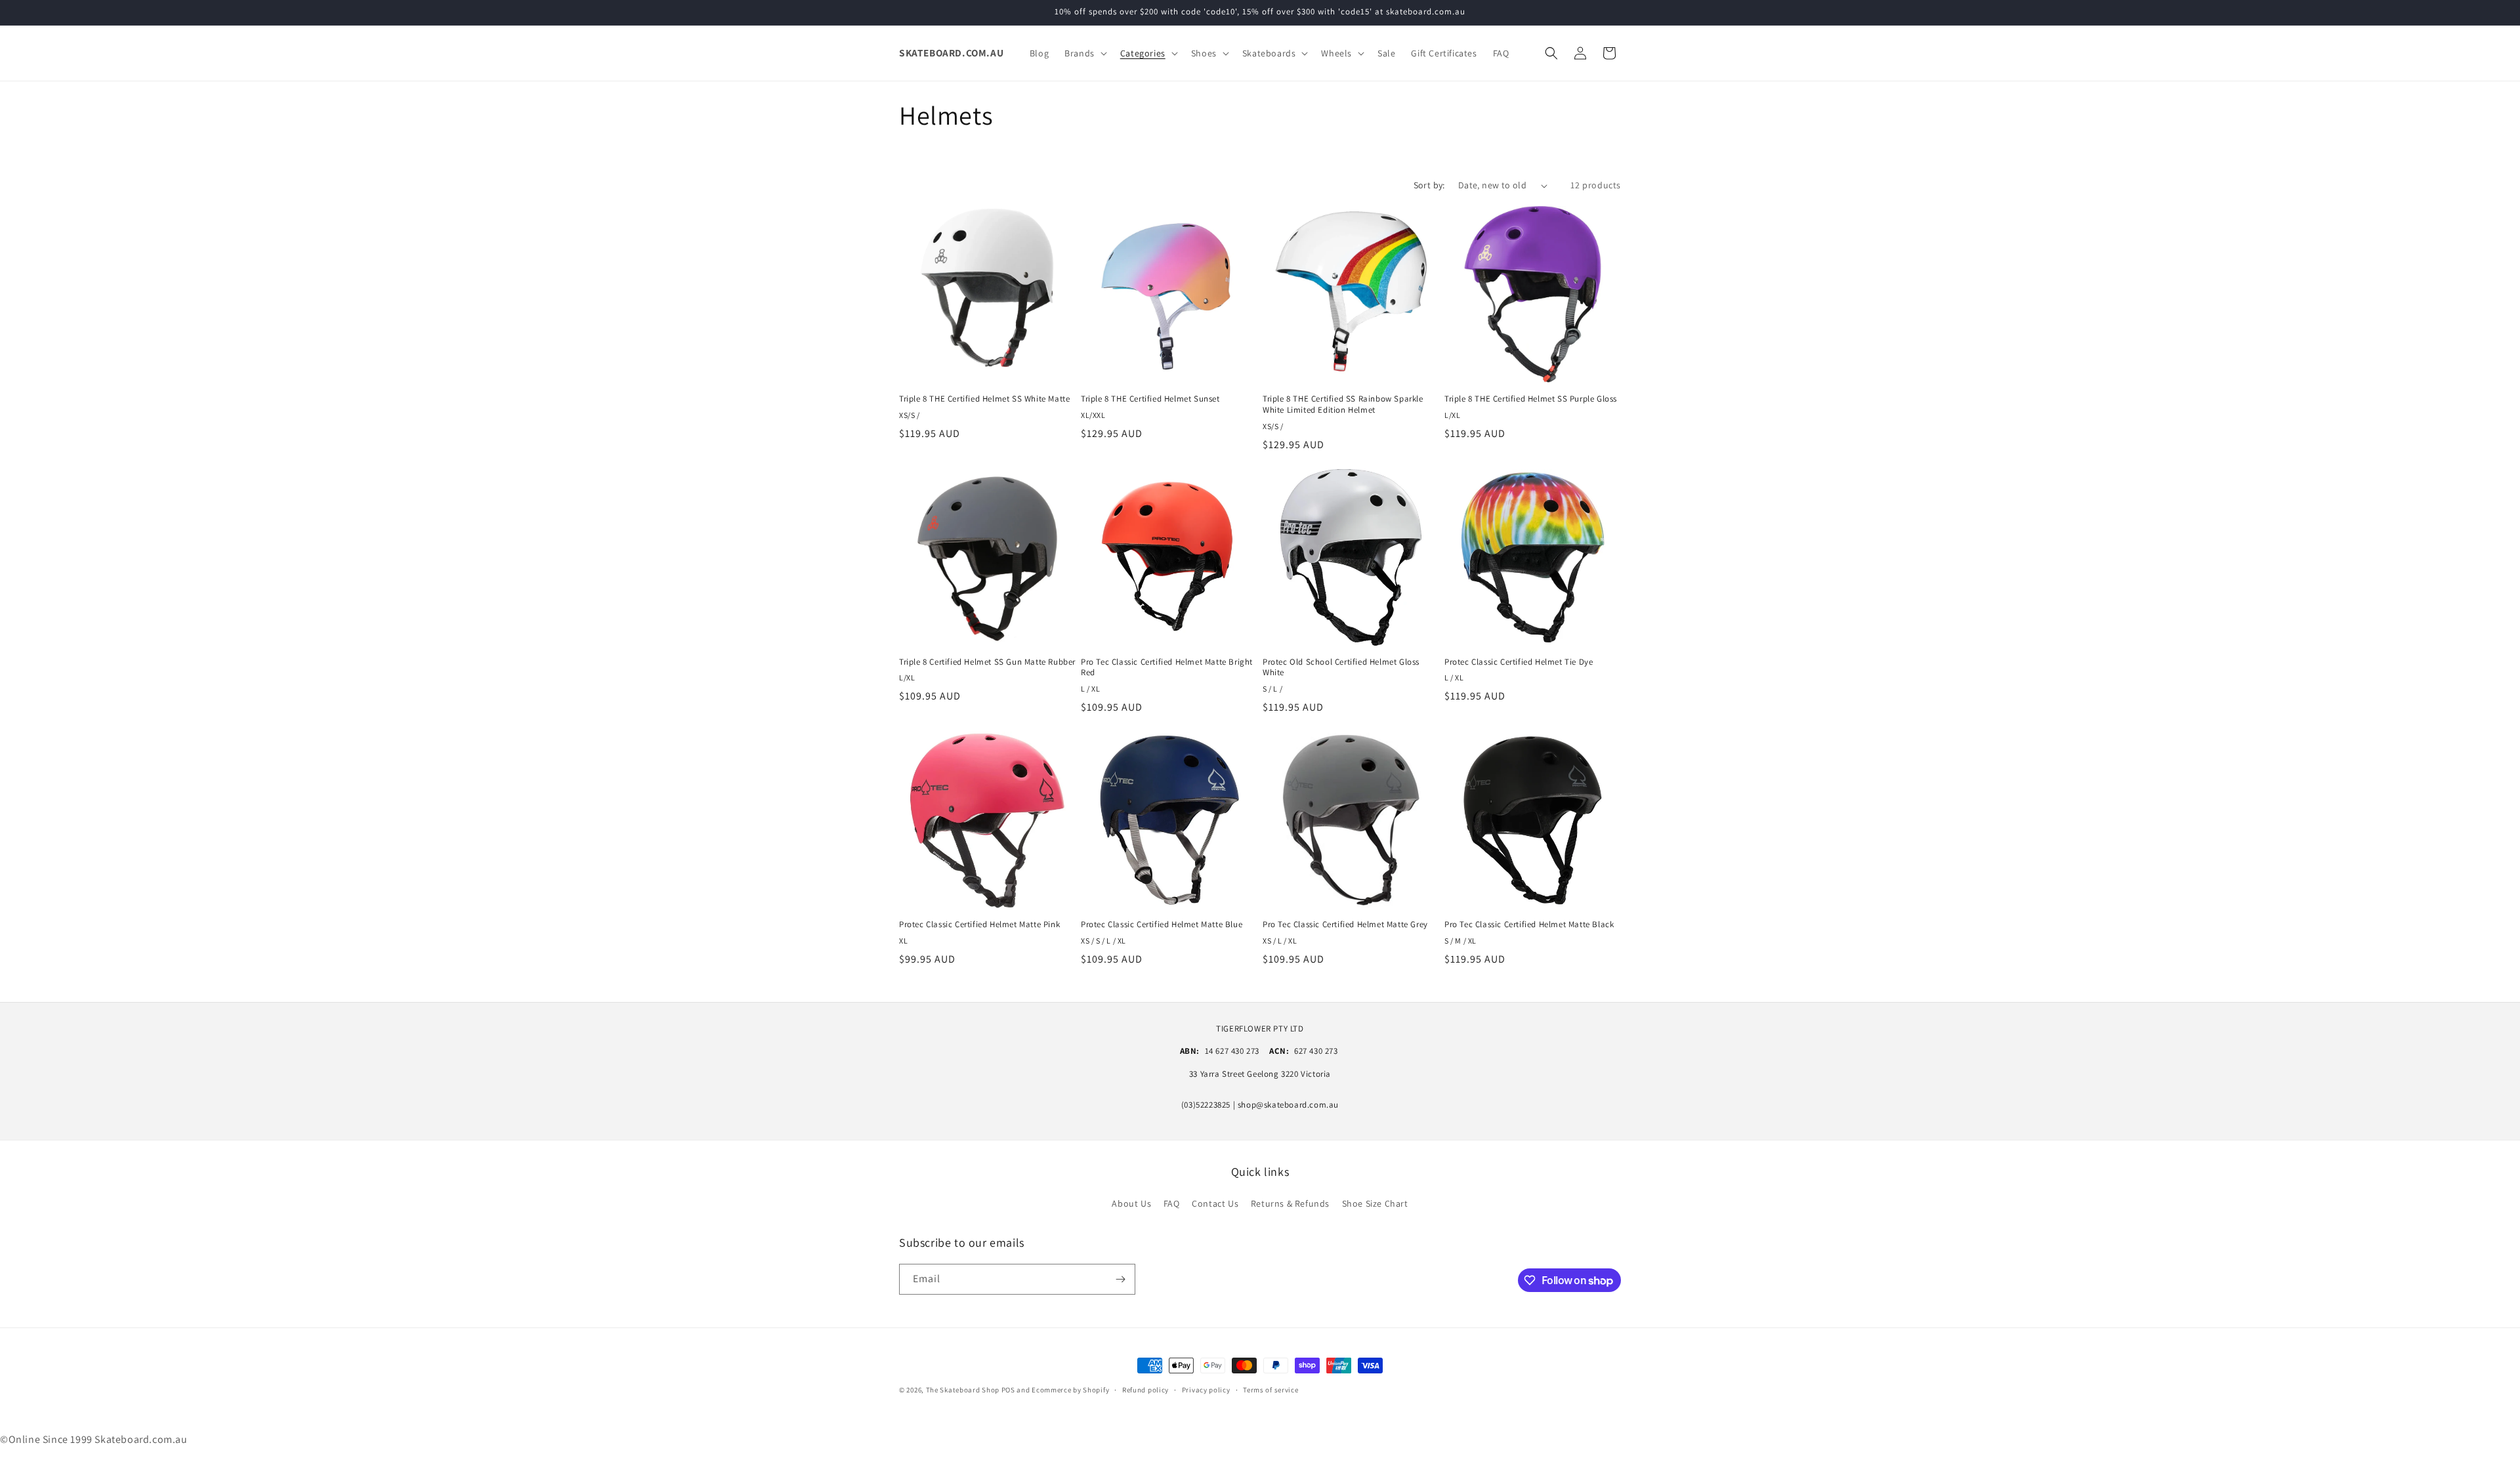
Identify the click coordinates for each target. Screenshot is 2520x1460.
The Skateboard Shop (963, 1390)
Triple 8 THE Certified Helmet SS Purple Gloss (1531, 399)
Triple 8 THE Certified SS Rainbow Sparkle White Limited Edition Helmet (1343, 405)
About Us (1131, 1203)
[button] (1084, 53)
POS (1008, 1390)
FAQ (1172, 1203)
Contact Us (1215, 1203)
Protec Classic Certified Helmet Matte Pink (979, 925)
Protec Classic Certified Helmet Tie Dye (1519, 662)
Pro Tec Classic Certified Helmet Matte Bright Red (1167, 668)
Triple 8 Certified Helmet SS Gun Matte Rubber (987, 662)
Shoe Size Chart (1375, 1203)
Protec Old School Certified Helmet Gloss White (1341, 668)
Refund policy (1145, 1390)
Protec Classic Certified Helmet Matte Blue (1162, 925)
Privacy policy (1206, 1390)
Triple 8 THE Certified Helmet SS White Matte (984, 399)
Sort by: (1429, 185)
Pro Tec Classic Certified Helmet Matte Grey (1345, 925)
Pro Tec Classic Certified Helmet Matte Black (1529, 925)
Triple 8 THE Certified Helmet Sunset (1150, 399)
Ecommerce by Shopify (1070, 1390)
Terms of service (1270, 1390)
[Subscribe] (1120, 1279)
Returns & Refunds (1290, 1203)
